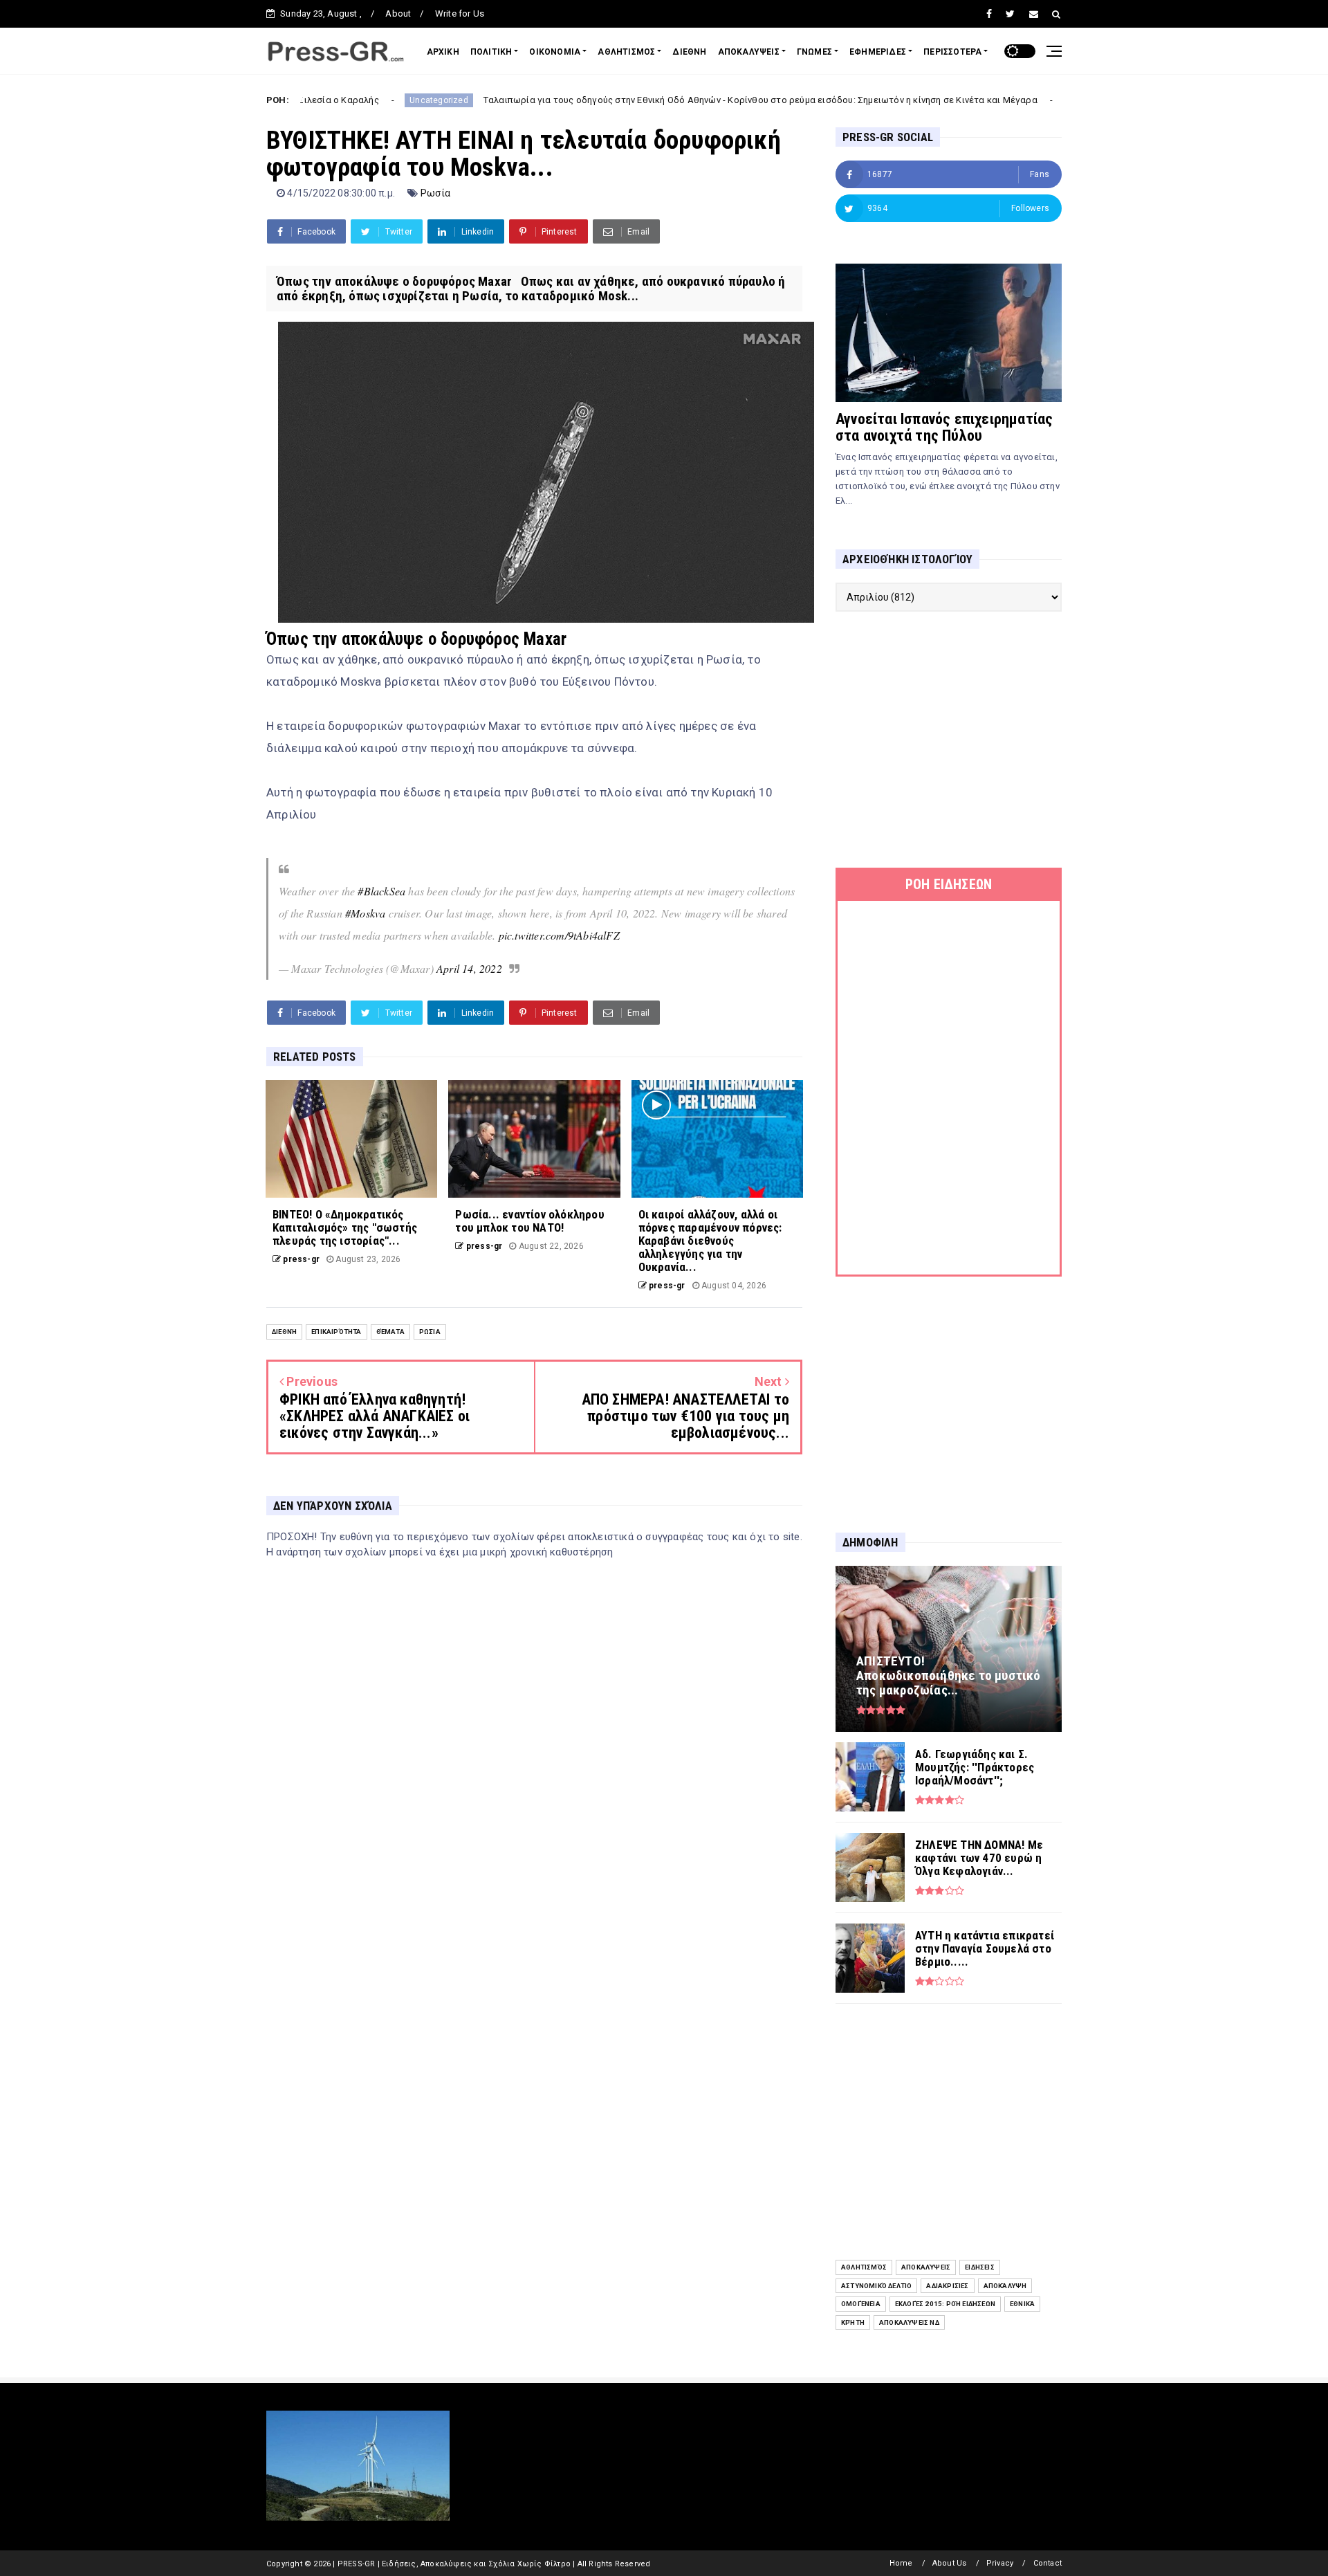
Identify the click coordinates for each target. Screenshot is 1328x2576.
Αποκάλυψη (1005, 2286)
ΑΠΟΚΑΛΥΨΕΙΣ (749, 52)
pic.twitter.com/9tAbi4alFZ (559, 935)
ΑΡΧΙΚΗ (443, 52)
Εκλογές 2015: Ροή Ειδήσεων (945, 2304)
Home (901, 2563)
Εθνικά (1022, 2304)
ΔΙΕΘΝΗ (689, 52)
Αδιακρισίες (947, 2286)
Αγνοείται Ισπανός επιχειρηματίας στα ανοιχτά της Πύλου (944, 427)
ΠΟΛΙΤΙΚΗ (491, 52)
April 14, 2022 (469, 968)
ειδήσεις (980, 2267)
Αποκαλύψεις (926, 2267)
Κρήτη (853, 2322)
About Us (950, 2563)
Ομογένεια (861, 2304)
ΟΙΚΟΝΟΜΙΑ (555, 52)
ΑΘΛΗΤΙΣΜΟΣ (626, 52)
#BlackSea (381, 891)
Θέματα (390, 1332)
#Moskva (365, 913)
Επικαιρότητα (336, 1332)
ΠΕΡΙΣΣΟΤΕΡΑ (952, 52)
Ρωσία (436, 193)
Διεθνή (284, 1332)
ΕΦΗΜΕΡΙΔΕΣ (878, 52)
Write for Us (460, 13)
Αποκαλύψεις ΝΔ (909, 2322)
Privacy (1000, 2563)
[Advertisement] (949, 740)
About (398, 13)
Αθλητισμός (864, 2267)
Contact (1048, 2563)
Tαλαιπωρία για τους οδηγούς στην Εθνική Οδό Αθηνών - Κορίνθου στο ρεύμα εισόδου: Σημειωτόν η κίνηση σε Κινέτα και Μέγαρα (629, 100)
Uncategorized (307, 100)
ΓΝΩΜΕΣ (814, 52)
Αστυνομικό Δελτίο (876, 2286)
